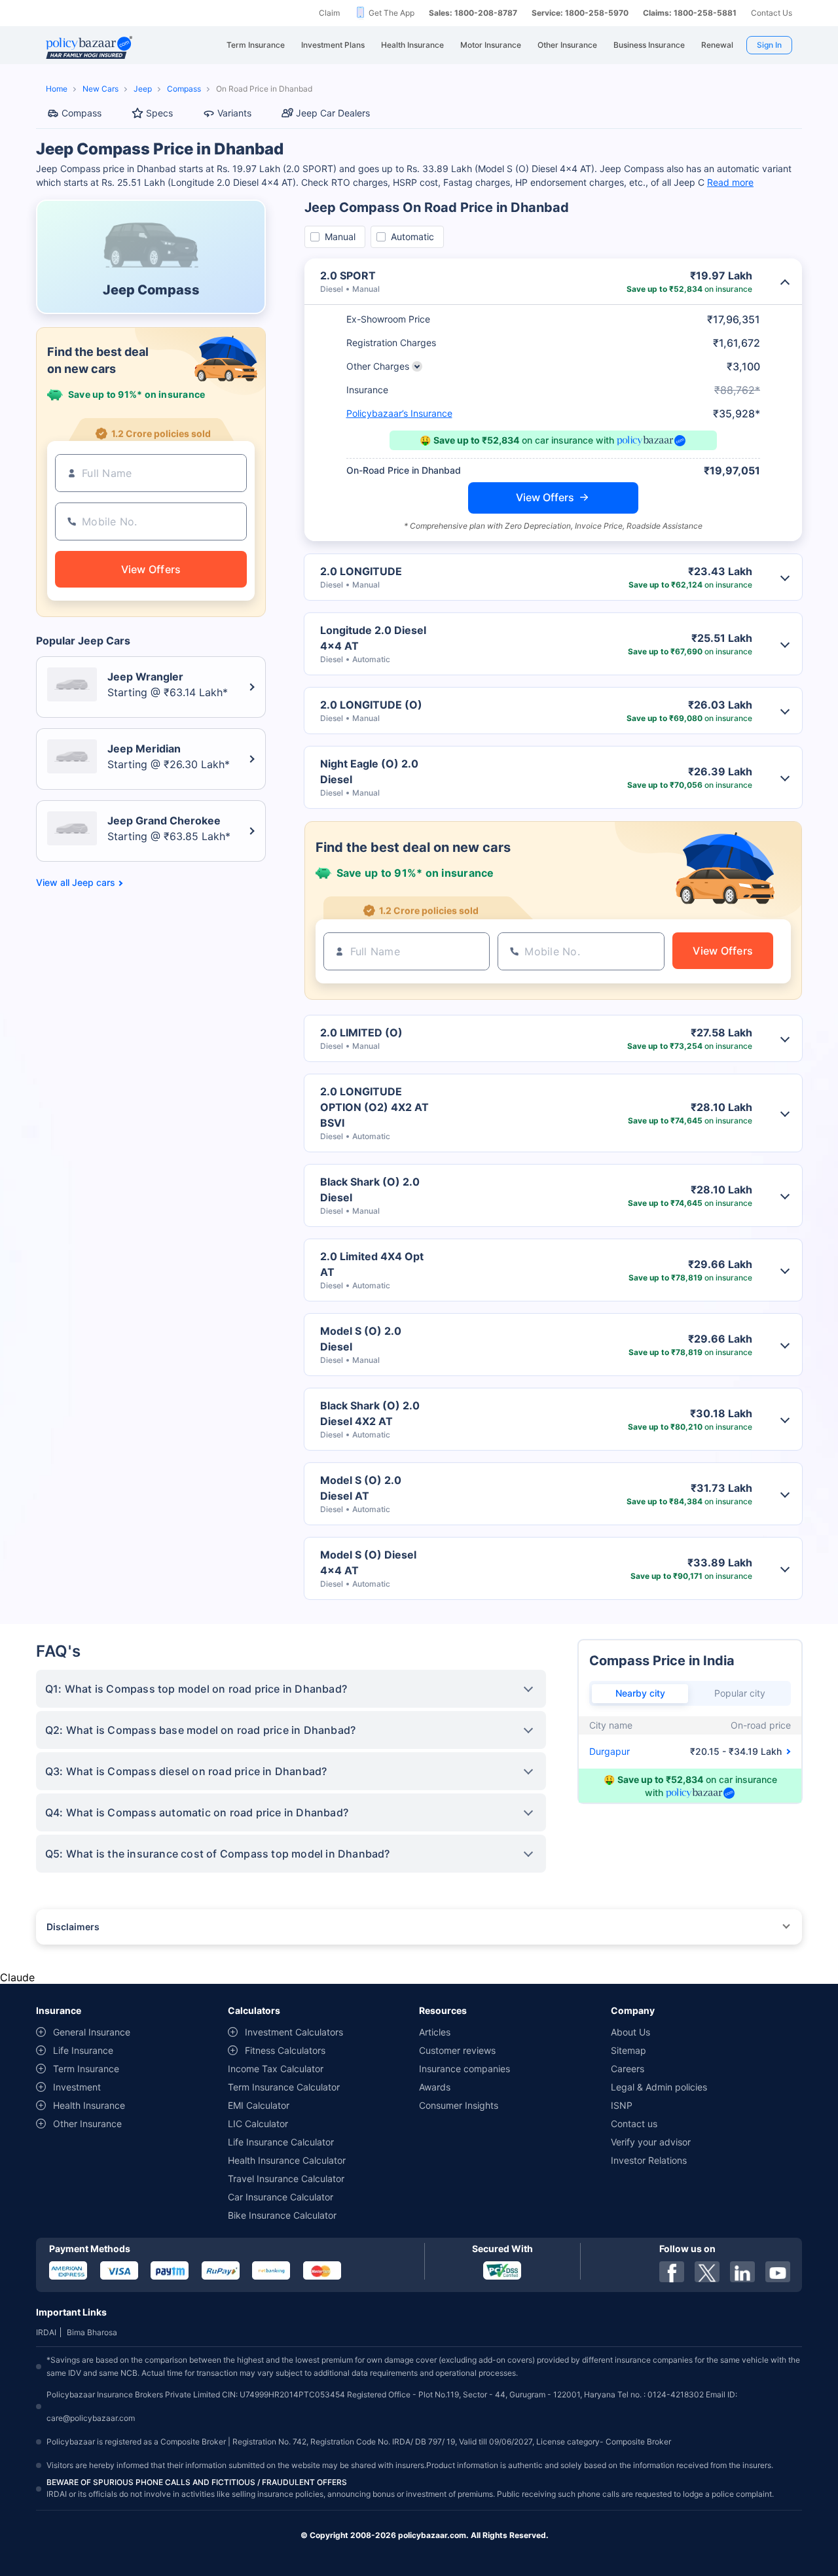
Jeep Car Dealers (333, 113)
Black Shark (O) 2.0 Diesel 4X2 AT (370, 1413)
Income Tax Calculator (276, 2069)
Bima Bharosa (92, 2332)
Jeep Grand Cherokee (164, 820)
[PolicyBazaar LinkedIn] (742, 2272)
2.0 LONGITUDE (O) (371, 705)
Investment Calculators (294, 2032)
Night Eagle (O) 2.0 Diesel (369, 771)
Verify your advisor (651, 2142)
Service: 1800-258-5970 (580, 13)
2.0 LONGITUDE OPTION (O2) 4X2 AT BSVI (374, 1107)
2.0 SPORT (348, 275)
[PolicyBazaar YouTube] (778, 2272)
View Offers (545, 497)
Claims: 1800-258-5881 (690, 13)
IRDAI (46, 2332)
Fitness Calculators (285, 2050)
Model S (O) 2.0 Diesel (361, 1339)
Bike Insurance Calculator (282, 2215)
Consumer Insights (459, 2105)
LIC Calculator (258, 2124)
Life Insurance (83, 2050)
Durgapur (610, 1751)
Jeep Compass (151, 290)
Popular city (740, 1693)
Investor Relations (649, 2160)
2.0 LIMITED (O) (361, 1032)
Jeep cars (94, 883)
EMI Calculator (259, 2105)
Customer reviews (457, 2050)
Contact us (634, 2124)
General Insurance (92, 2032)
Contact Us (772, 13)
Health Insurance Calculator (287, 2160)
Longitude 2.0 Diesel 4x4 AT (373, 638)
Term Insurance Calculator (284, 2087)
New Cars (100, 89)
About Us (630, 2032)
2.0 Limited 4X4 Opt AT (372, 1264)
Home (57, 89)
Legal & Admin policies (659, 2087)
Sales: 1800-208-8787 (473, 13)
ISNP (622, 2105)
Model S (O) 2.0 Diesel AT (361, 1488)
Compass (184, 89)
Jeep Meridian (144, 749)
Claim (329, 13)
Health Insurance (89, 2105)
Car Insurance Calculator (281, 2197)
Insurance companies (465, 2069)
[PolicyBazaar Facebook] (672, 2272)
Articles (435, 2032)
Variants (234, 113)
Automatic (412, 237)
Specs (159, 113)
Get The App (392, 13)
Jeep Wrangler (145, 677)
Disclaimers (73, 1927)
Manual (340, 237)
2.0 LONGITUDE (361, 571)
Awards (435, 2087)
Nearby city (640, 1693)
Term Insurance (86, 2069)
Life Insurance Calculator (281, 2142)
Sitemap (628, 2050)
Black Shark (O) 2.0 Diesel (370, 1190)
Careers (628, 2069)
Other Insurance (87, 2124)
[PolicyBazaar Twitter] (707, 2272)
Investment (77, 2087)
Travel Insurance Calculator (286, 2179)
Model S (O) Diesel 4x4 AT (368, 1562)
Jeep (143, 89)
